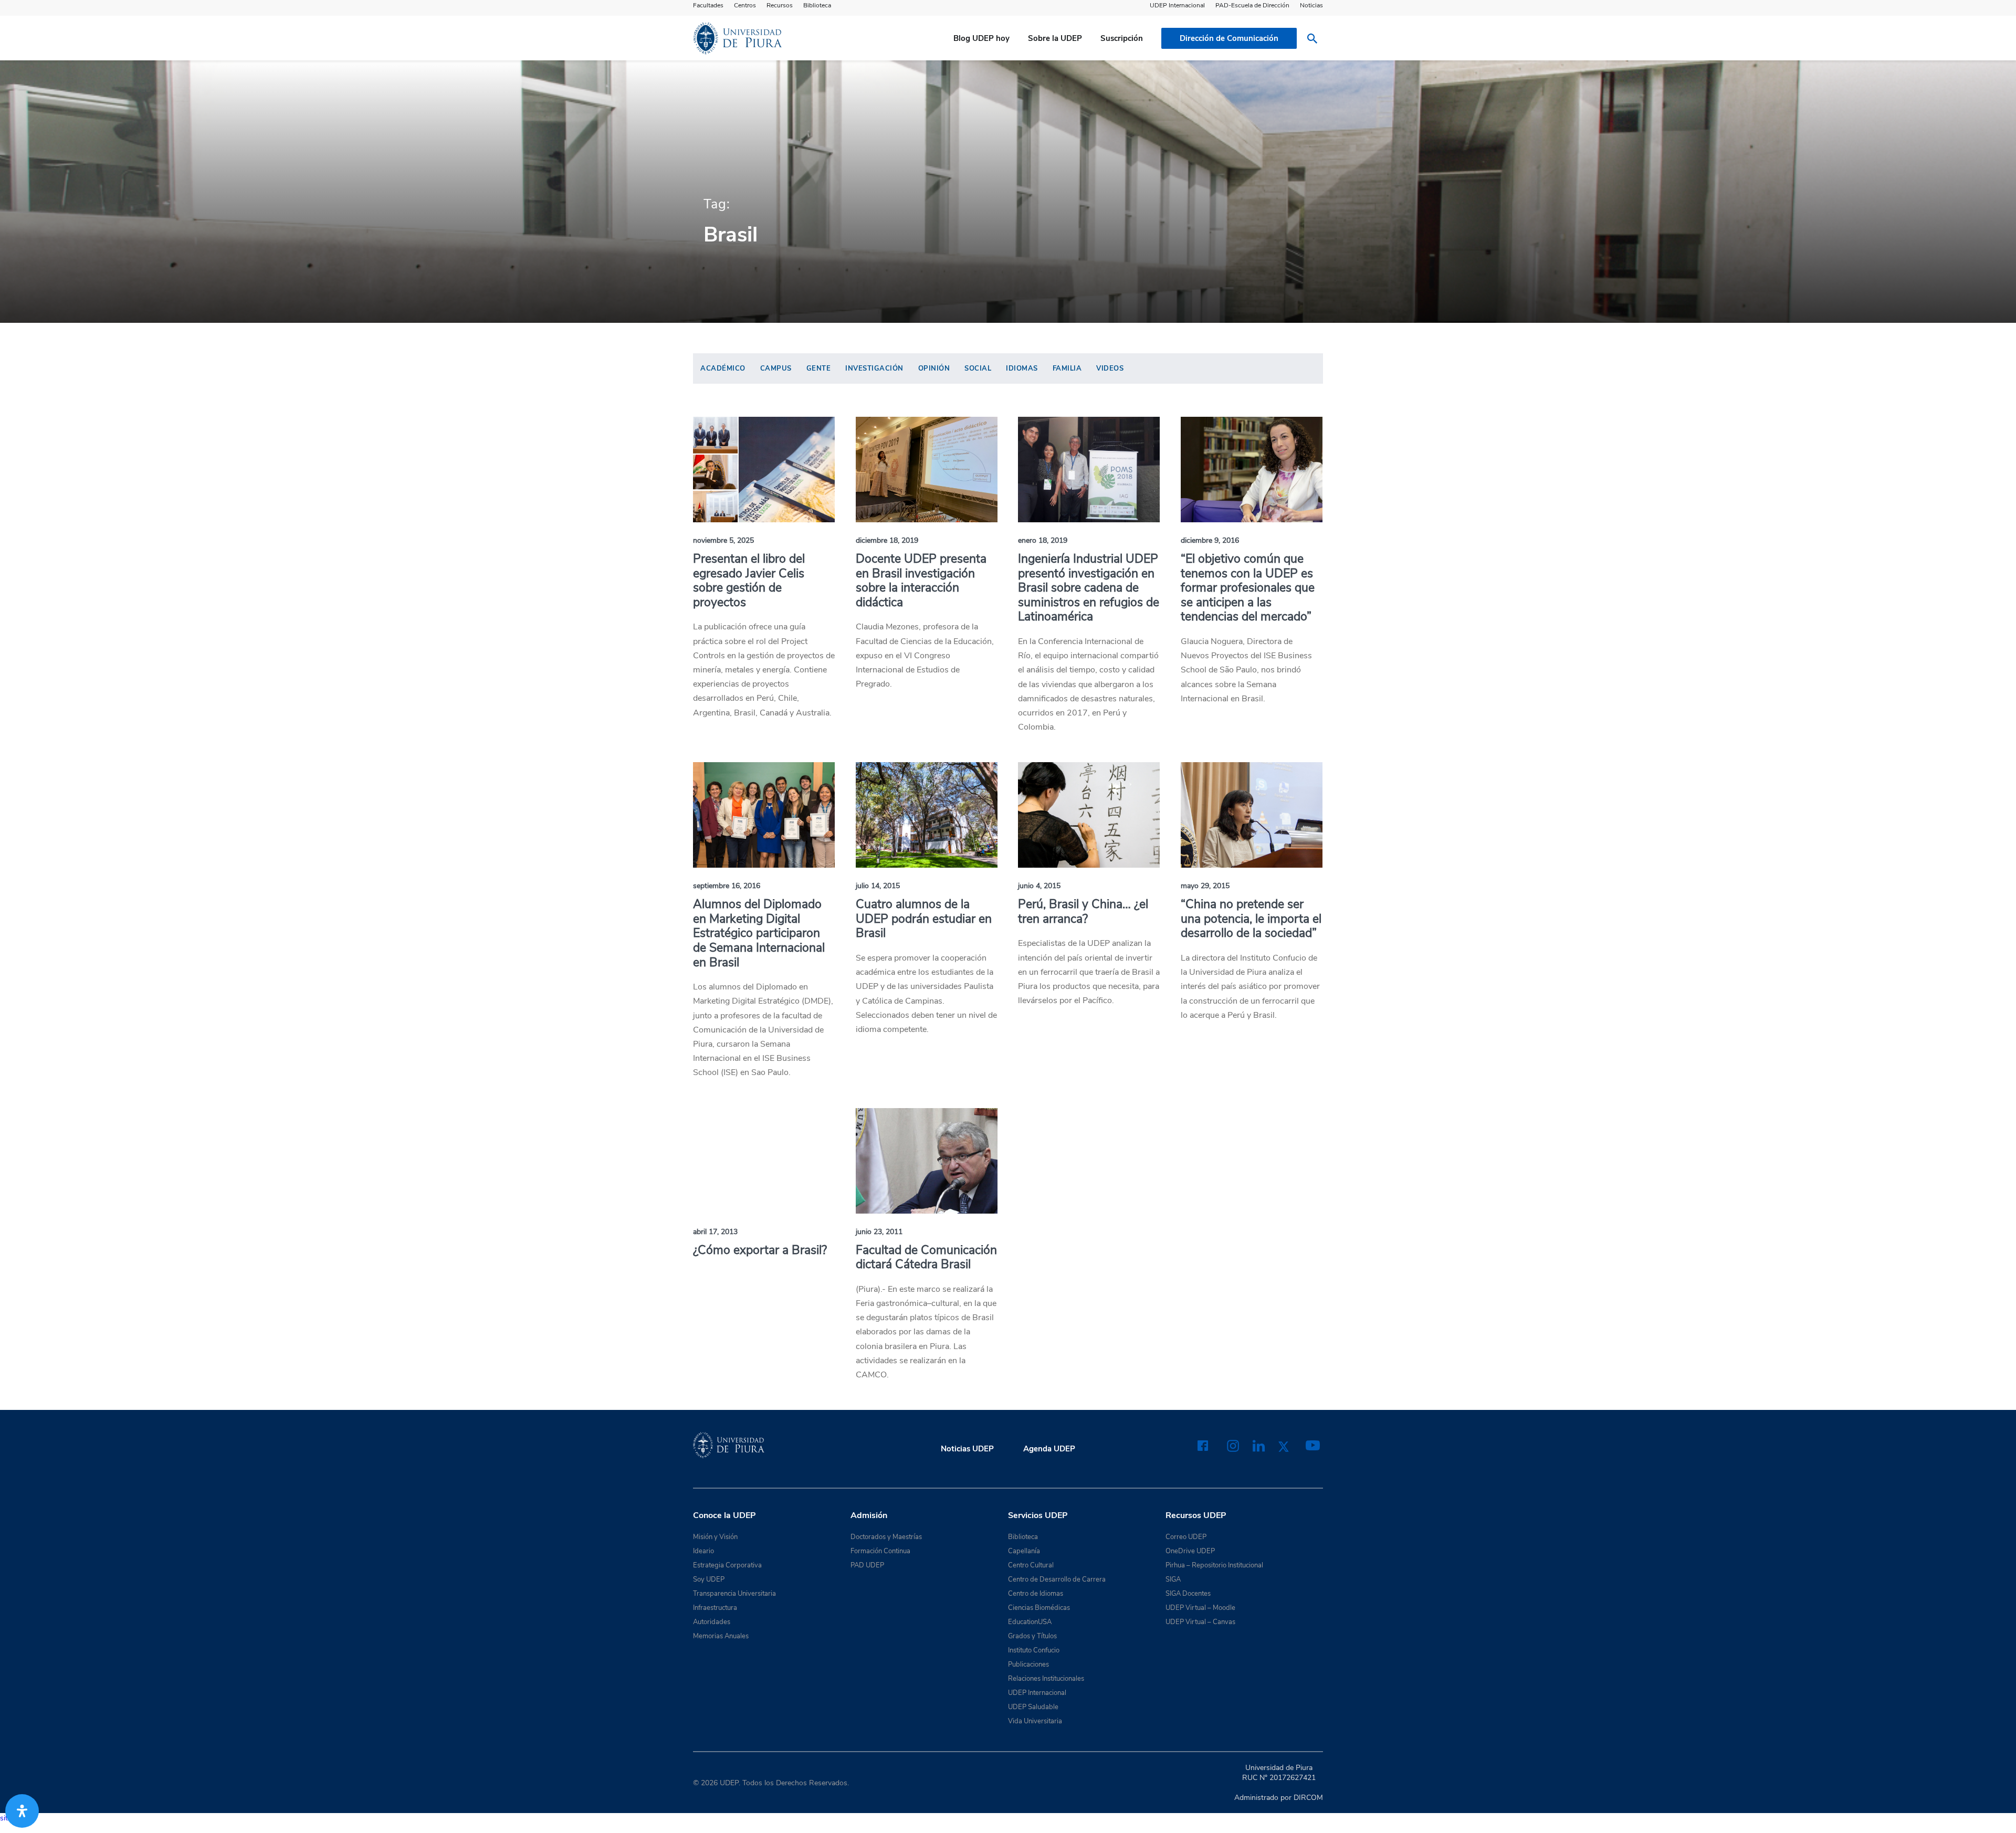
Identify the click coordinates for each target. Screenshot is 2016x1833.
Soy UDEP (709, 1579)
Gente (819, 368)
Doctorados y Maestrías (886, 1537)
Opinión (934, 368)
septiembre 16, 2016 (727, 886)
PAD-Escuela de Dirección (1252, 5)
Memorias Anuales (721, 1636)
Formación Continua (880, 1551)
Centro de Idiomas (1036, 1594)
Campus (776, 368)
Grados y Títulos (1032, 1636)
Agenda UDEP (1049, 1449)
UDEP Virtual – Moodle (1200, 1608)
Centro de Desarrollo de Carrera (1057, 1579)
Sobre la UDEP (1055, 38)
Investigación (874, 368)
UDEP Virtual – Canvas (1200, 1622)
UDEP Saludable (1033, 1707)
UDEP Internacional (1177, 5)
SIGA (1173, 1579)
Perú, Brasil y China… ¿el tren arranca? (1083, 912)
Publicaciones (1028, 1665)
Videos (1110, 368)
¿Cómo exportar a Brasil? (760, 1250)
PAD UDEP (867, 1565)
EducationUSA (1030, 1622)
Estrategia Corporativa (727, 1565)
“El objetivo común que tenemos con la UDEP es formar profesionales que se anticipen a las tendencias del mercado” (1248, 588)
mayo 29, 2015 (1205, 886)
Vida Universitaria (1035, 1721)
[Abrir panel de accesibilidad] (22, 1811)
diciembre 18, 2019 (887, 540)
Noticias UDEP (967, 1449)
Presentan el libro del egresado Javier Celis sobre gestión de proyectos (749, 581)
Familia (1067, 368)
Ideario (703, 1551)
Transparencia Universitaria (734, 1594)
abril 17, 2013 (715, 1232)
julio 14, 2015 (878, 886)
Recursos (780, 5)
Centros (745, 5)
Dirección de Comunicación (1229, 38)
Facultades (708, 5)
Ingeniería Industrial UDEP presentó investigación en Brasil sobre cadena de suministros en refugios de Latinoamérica (1089, 588)
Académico (723, 368)
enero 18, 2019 (1043, 540)
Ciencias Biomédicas (1039, 1608)
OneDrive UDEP (1190, 1551)
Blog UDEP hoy (981, 38)
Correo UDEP (1186, 1537)
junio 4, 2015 (1039, 886)
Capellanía (1024, 1551)
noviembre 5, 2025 (723, 540)
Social (978, 368)
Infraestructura (715, 1608)
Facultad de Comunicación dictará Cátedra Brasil (926, 1257)
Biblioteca (817, 5)
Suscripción (1122, 38)
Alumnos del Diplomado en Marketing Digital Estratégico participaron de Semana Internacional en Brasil (759, 933)
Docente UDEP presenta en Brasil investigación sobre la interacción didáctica (921, 581)
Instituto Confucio (1034, 1650)
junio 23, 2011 (879, 1232)
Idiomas (1022, 368)
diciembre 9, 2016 (1210, 540)
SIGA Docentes (1188, 1594)
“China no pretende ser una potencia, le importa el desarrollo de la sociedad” (1251, 919)
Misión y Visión (715, 1537)
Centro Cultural (1031, 1565)
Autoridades (712, 1622)
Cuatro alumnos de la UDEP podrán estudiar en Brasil (924, 919)
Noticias (1311, 5)
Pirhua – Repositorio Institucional (1214, 1565)
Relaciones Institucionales (1046, 1679)
